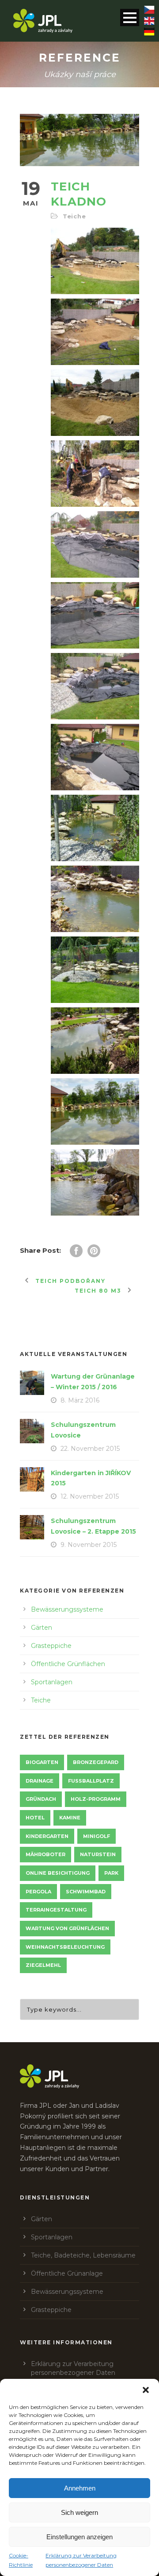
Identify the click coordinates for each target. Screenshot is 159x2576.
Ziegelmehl (43, 1965)
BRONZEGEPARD (96, 1762)
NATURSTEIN (98, 1854)
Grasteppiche (51, 1646)
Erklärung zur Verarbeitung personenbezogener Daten (81, 2560)
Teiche (74, 216)
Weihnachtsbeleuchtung (65, 1947)
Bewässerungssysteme (67, 1609)
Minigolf (97, 1836)
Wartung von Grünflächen (67, 1928)
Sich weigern (79, 2512)
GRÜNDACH (41, 1799)
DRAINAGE (40, 1781)
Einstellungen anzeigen (79, 2537)
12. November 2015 (90, 1496)
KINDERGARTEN (47, 1836)
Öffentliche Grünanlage (67, 2273)
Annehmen (80, 2488)
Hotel (35, 1818)
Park (111, 1873)
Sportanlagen (52, 1682)
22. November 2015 (90, 1449)
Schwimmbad (86, 1892)
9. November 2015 (89, 1545)
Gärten (42, 1628)
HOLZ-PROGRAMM (96, 1799)
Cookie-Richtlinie (21, 2560)
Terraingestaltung (56, 1910)
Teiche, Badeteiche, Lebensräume (83, 2255)
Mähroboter (45, 1854)
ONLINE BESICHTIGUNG (58, 1873)
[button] (146, 2390)
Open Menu (130, 17)
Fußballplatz (91, 1781)
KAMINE (70, 1818)
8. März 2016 (80, 1400)
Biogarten (42, 1762)
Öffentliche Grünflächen (68, 1664)
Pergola (38, 1892)
